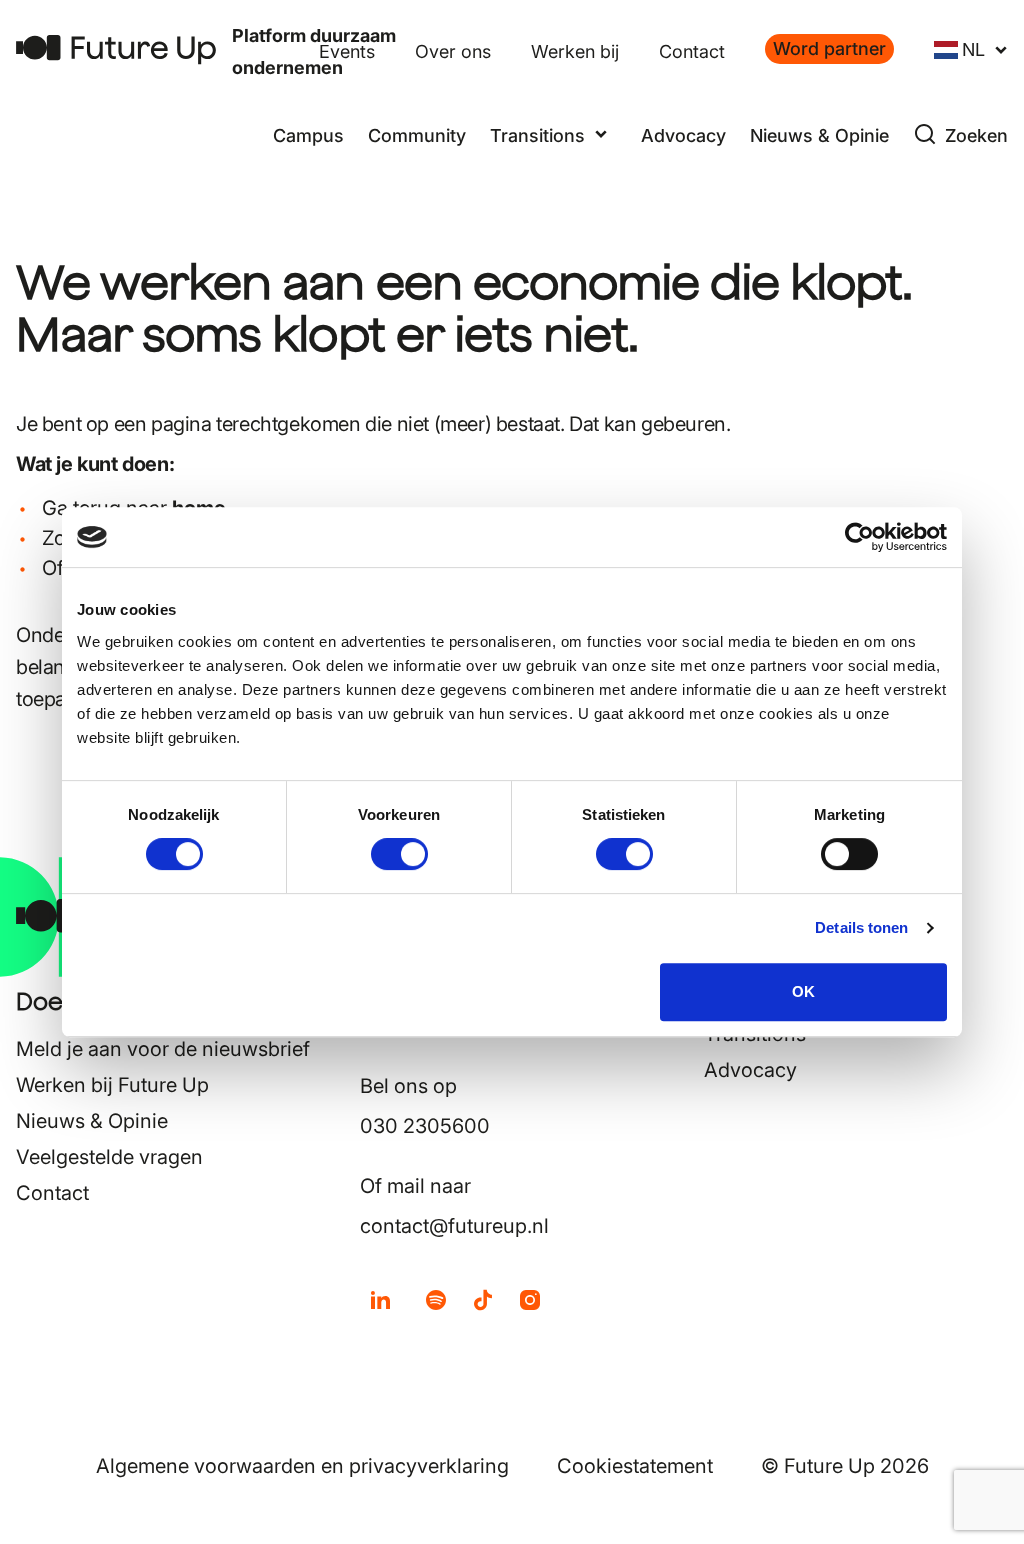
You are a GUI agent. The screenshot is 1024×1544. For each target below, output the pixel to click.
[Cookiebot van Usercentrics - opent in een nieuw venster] (859, 537)
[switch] (399, 854)
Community (417, 135)
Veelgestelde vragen (109, 1157)
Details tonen (861, 927)
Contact (692, 51)
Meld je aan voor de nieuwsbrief (163, 1049)
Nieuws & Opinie (819, 135)
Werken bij (575, 51)
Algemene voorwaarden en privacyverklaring (302, 1466)
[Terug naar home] (116, 49)
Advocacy (683, 135)
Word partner (829, 48)
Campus (308, 135)
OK (803, 991)
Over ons (453, 51)
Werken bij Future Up (112, 1085)
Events (347, 51)
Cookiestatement (635, 1466)
